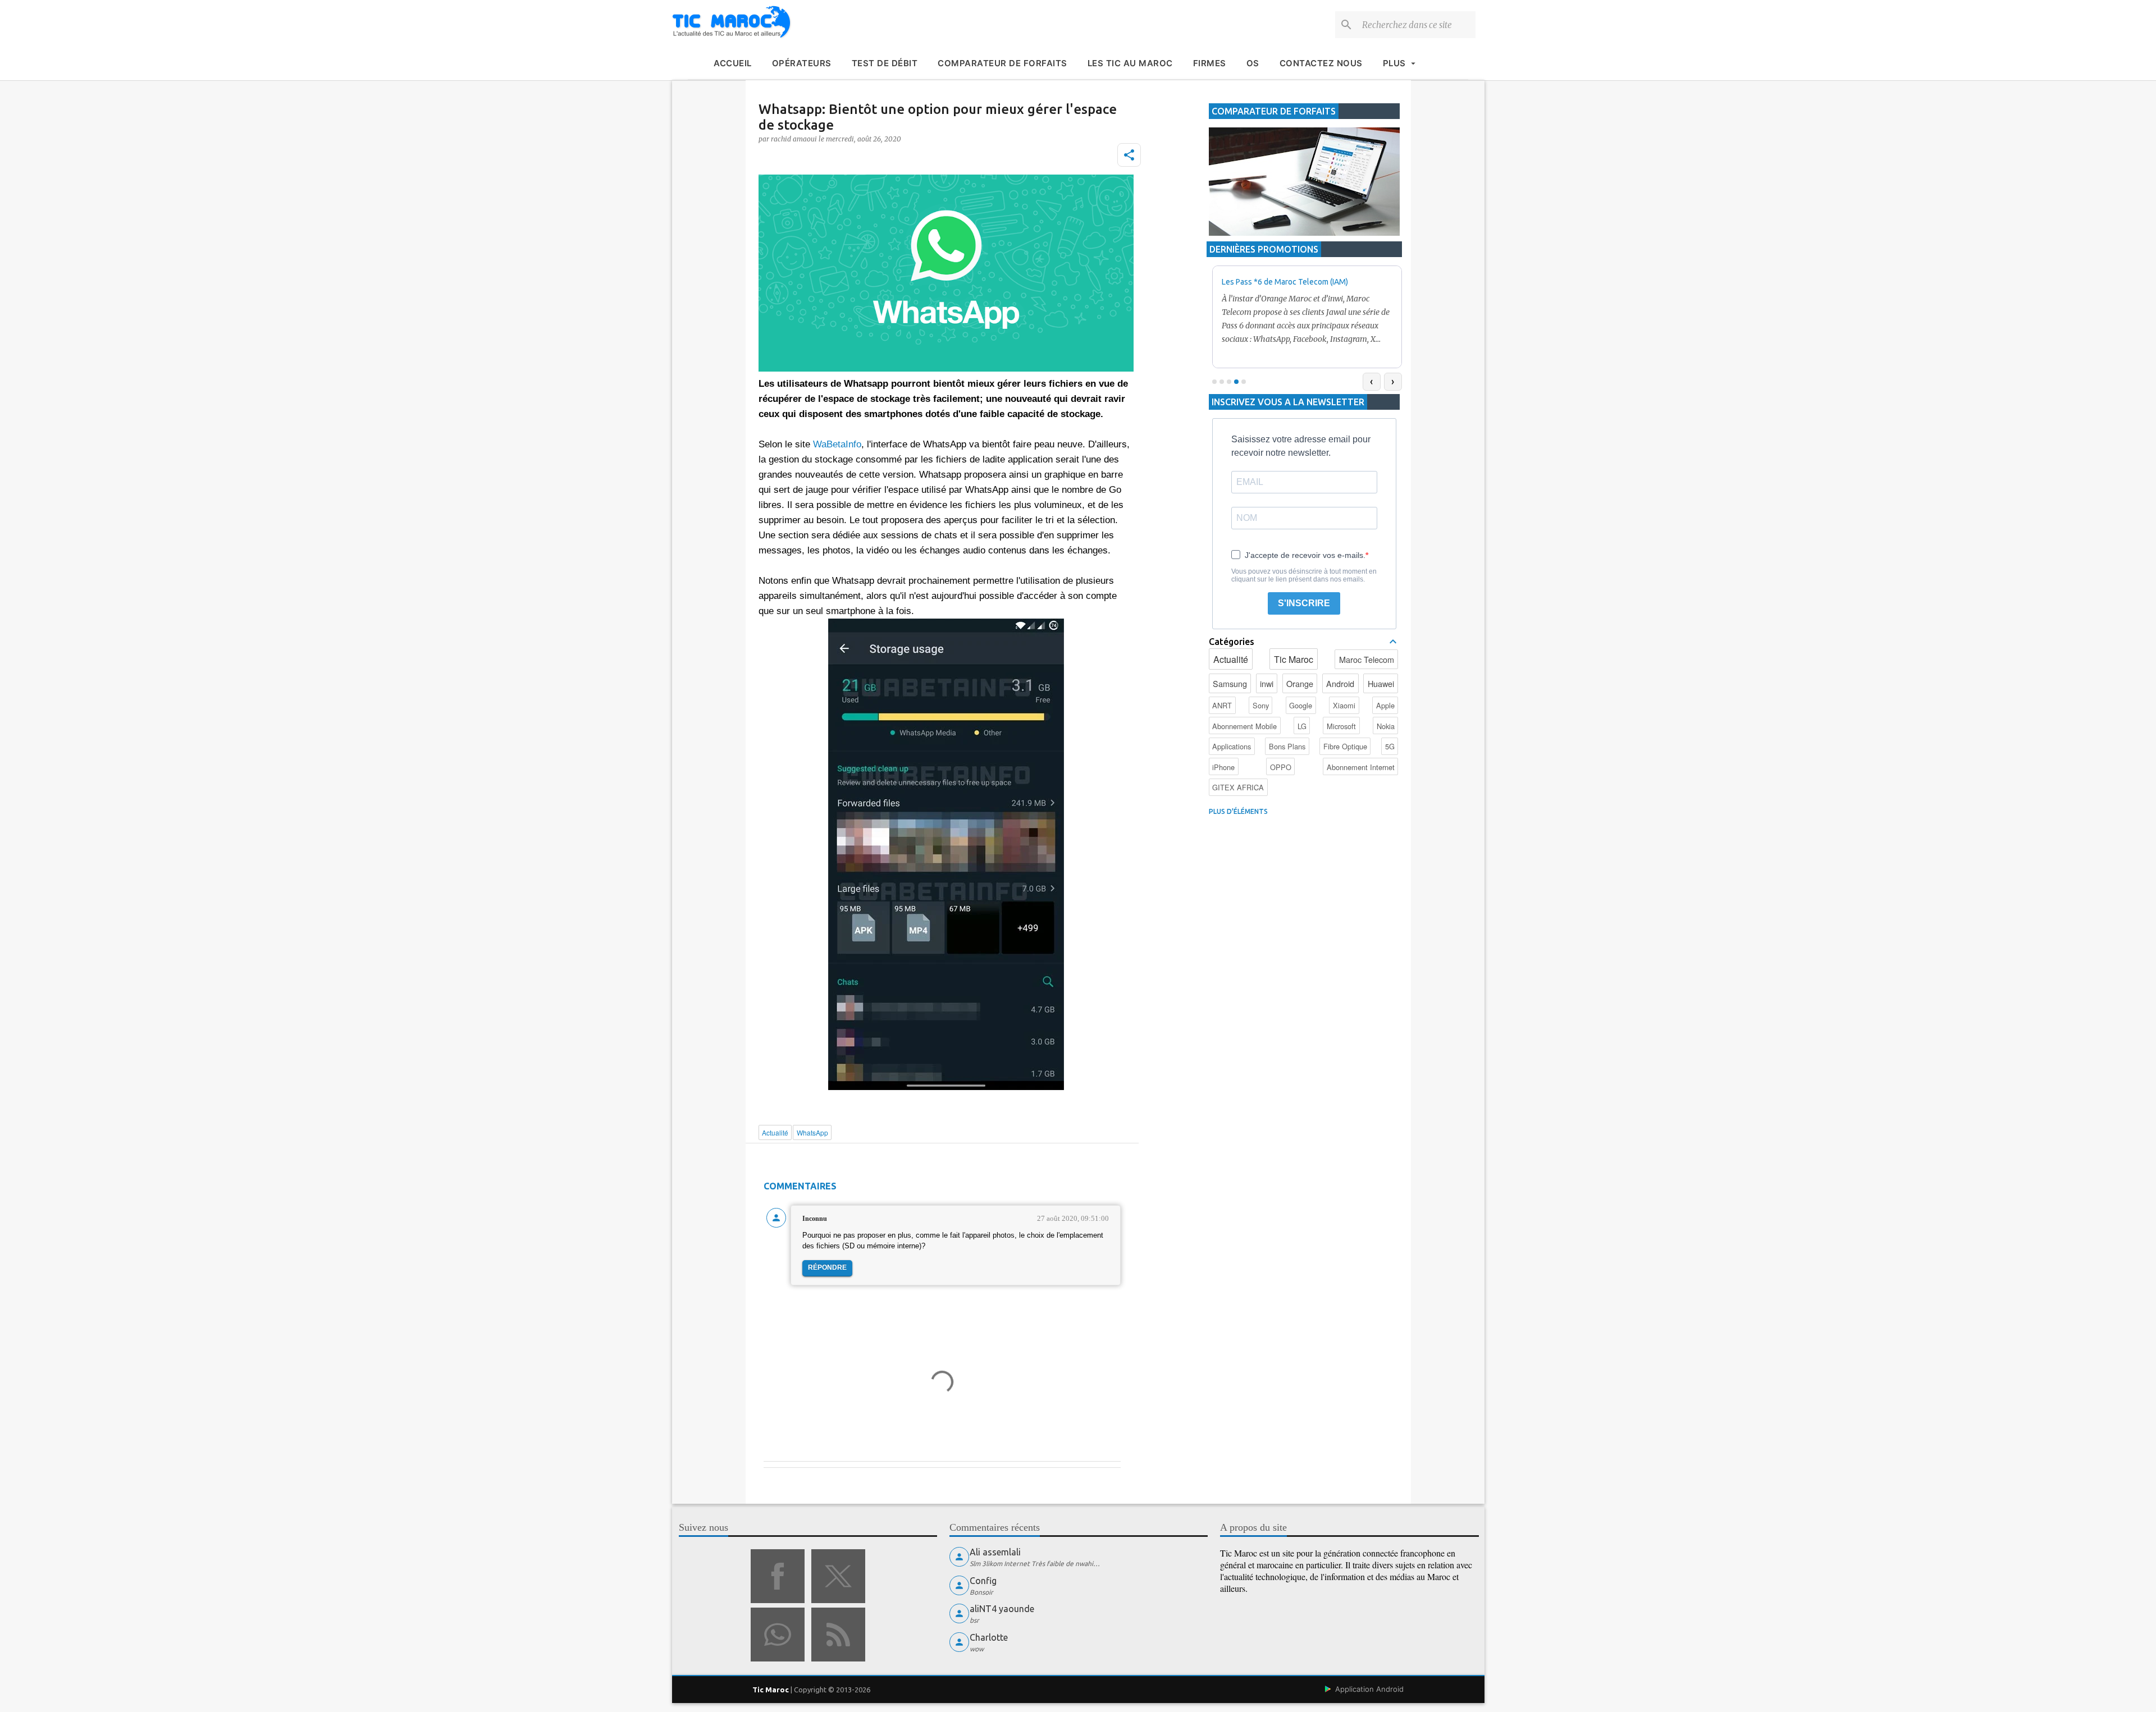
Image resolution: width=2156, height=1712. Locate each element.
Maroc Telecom (1367, 659)
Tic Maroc (1294, 659)
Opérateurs (802, 63)
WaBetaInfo (837, 444)
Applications (1232, 746)
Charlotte (989, 1637)
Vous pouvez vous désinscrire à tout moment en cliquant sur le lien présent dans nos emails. (1304, 575)
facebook (778, 1576)
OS (1253, 63)
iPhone (1223, 767)
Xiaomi (1344, 705)
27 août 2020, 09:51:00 (1073, 1218)
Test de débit (885, 63)
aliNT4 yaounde (1002, 1609)
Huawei (1381, 683)
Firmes (1210, 63)
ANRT (1222, 705)
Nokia (1386, 726)
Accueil (733, 63)
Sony (1261, 705)
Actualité (1231, 659)
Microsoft (1341, 726)
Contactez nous (1321, 63)
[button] (1129, 155)
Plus (1394, 63)
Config (983, 1581)
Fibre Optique (1345, 746)
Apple (1385, 705)
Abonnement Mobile (1244, 726)
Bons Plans (1287, 746)
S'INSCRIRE (1304, 603)
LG (1302, 726)
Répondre (827, 1267)
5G (1390, 746)
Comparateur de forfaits (1002, 63)
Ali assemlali (995, 1552)
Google (1301, 705)
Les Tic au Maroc (1130, 63)
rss (838, 1635)
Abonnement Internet (1361, 767)
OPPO (1281, 767)
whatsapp (778, 1635)
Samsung (1230, 683)
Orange (1300, 683)
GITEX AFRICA (1238, 787)
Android (1340, 683)
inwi (1267, 683)
